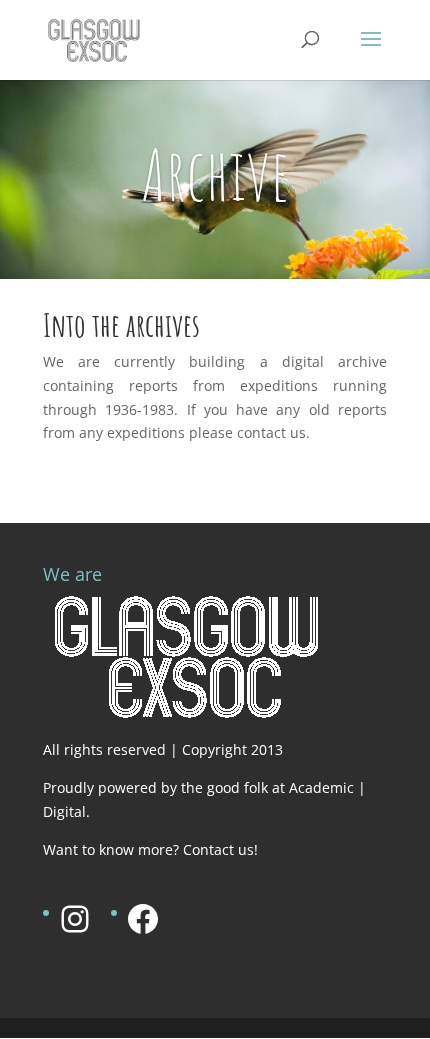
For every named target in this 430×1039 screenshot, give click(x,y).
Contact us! (220, 849)
